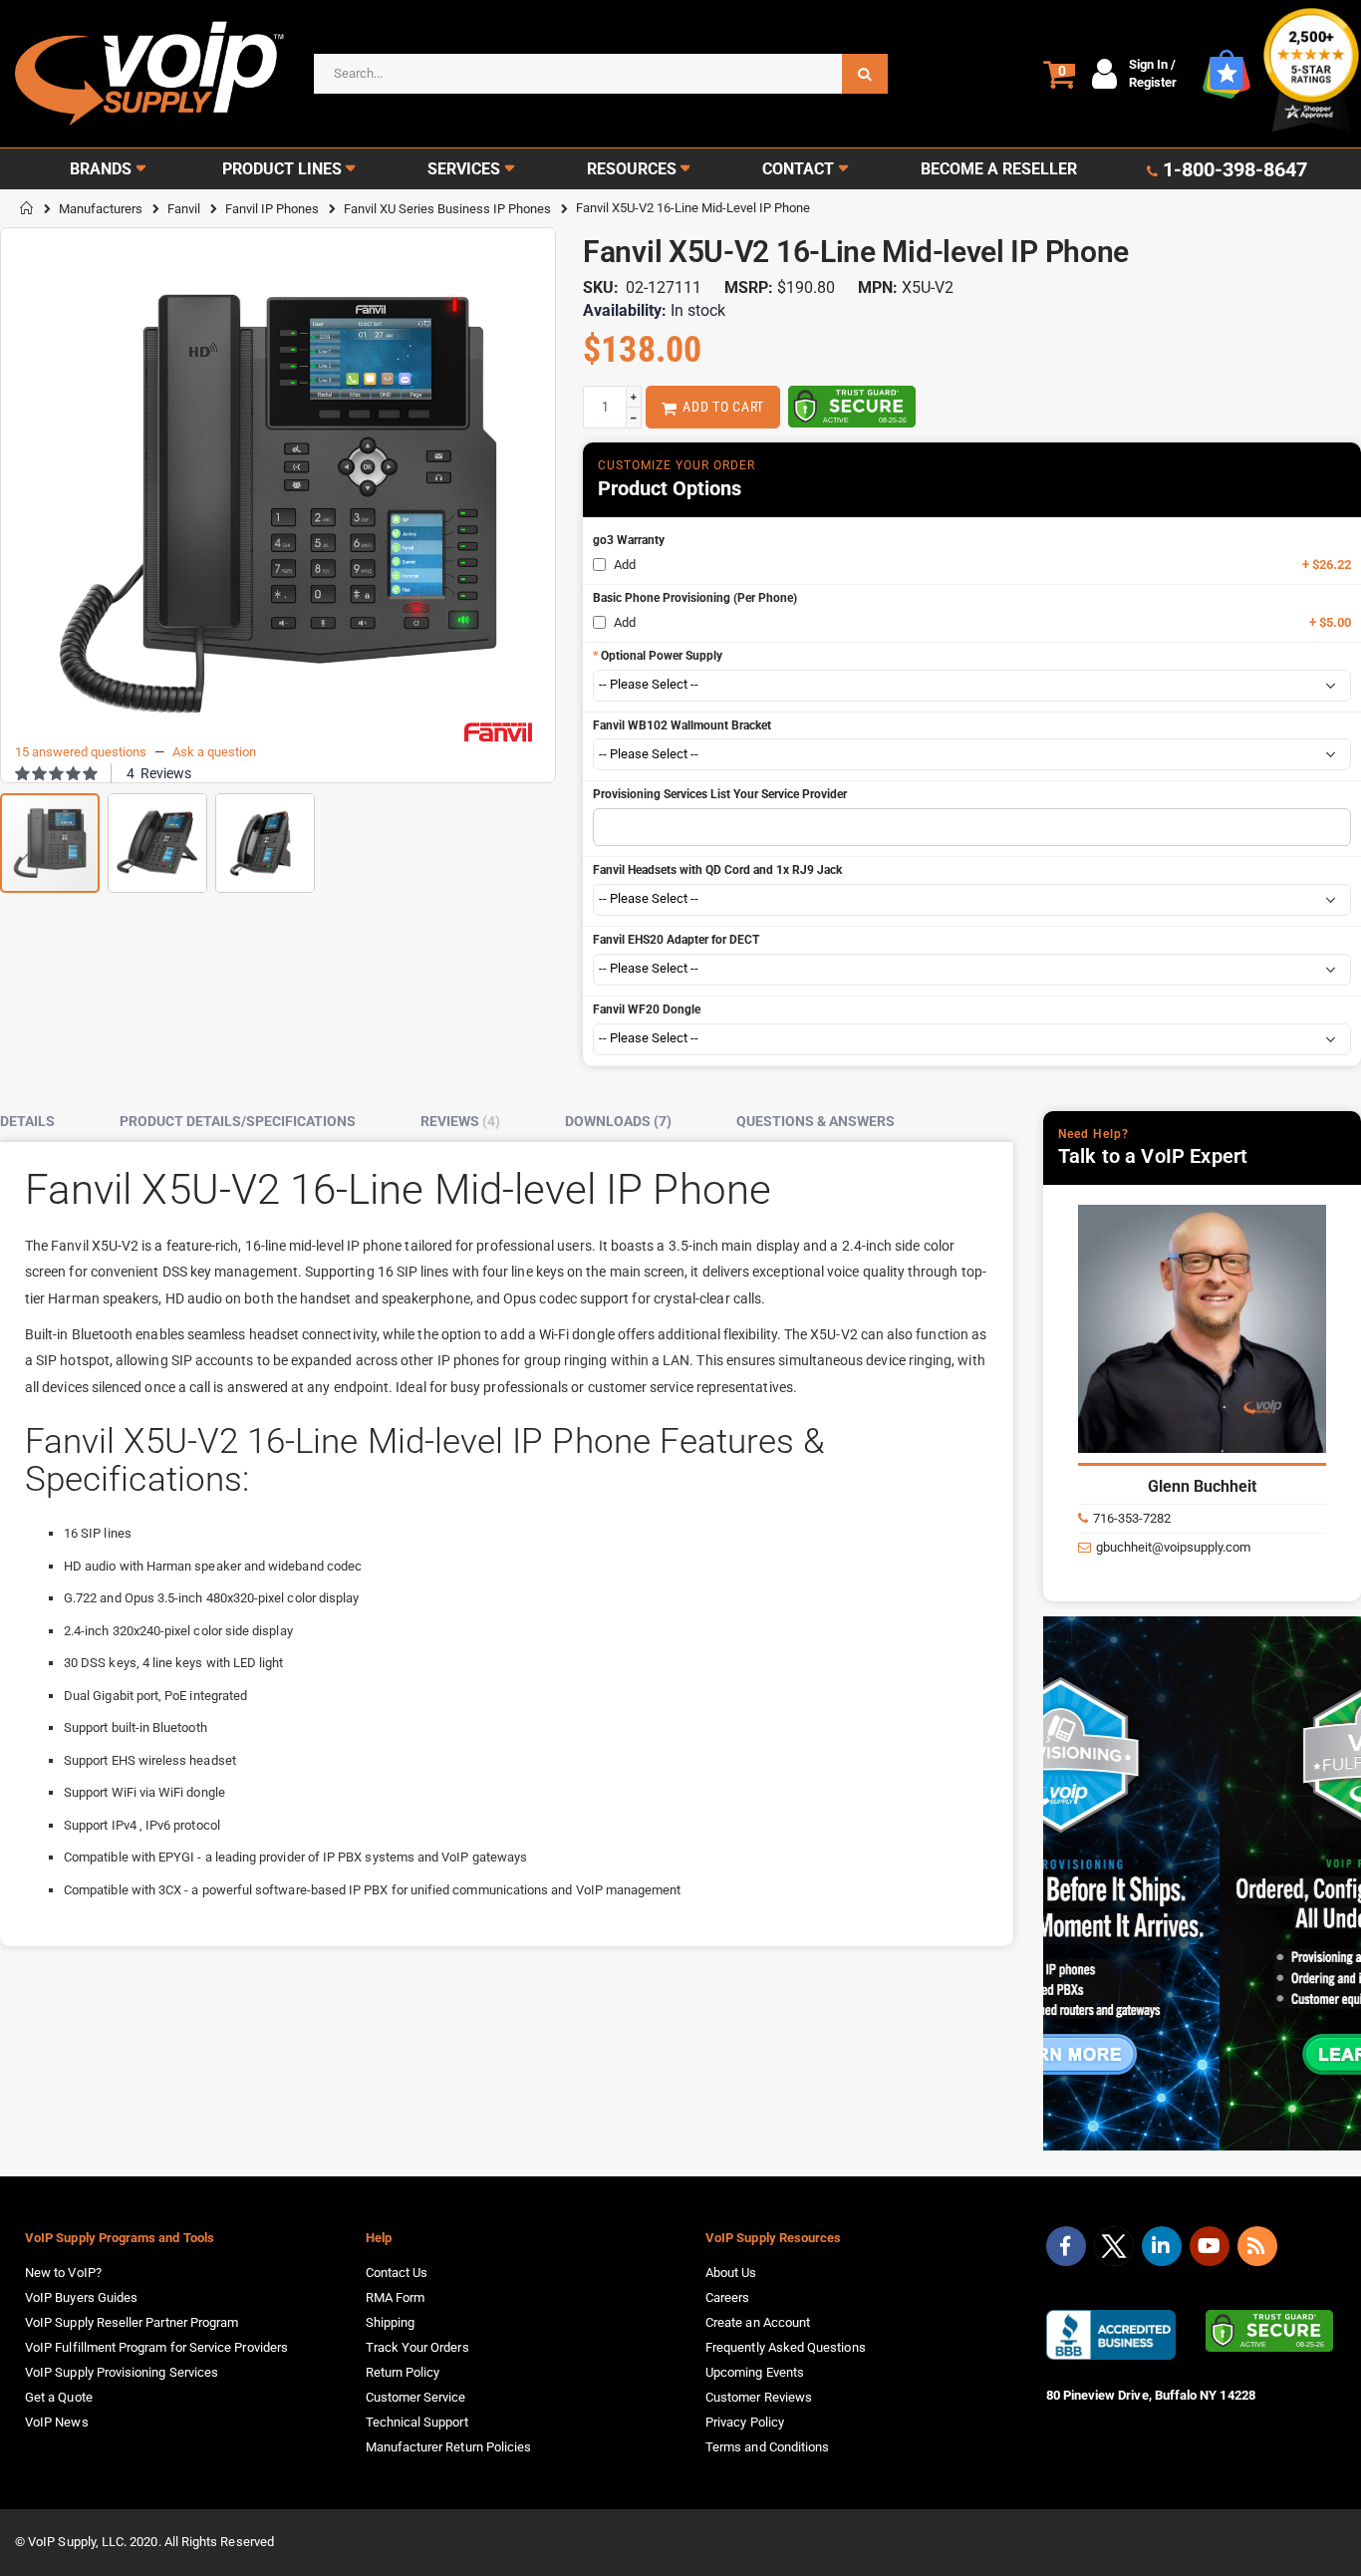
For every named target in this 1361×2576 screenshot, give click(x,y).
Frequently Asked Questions (786, 2347)
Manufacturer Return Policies (449, 2447)
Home (27, 208)
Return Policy (403, 2372)
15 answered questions (81, 752)
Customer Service (416, 2397)
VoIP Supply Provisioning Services (122, 2372)
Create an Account (758, 2322)
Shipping (391, 2322)
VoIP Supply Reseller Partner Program (132, 2322)
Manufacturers (101, 209)
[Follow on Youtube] (1210, 2246)
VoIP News (57, 2422)
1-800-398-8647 (1235, 169)
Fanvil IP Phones (272, 209)
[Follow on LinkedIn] (1162, 2246)
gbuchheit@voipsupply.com (1173, 1547)
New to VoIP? (63, 2273)
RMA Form (396, 2297)
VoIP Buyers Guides (81, 2297)
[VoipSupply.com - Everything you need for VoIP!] (149, 73)
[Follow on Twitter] (1114, 2250)
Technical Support (417, 2422)
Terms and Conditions (767, 2447)
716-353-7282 (1132, 1518)
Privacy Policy (745, 2422)
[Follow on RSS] (1257, 2246)
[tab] (42, 1122)
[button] (157, 835)
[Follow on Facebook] (1066, 2246)
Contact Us (397, 2273)
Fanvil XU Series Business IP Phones (447, 209)
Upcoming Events (755, 2372)
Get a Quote (59, 2397)
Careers (727, 2297)
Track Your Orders (417, 2347)
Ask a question (214, 752)
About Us (731, 2273)
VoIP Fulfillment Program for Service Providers (156, 2347)
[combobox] (601, 74)
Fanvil (184, 209)
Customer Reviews (759, 2397)
